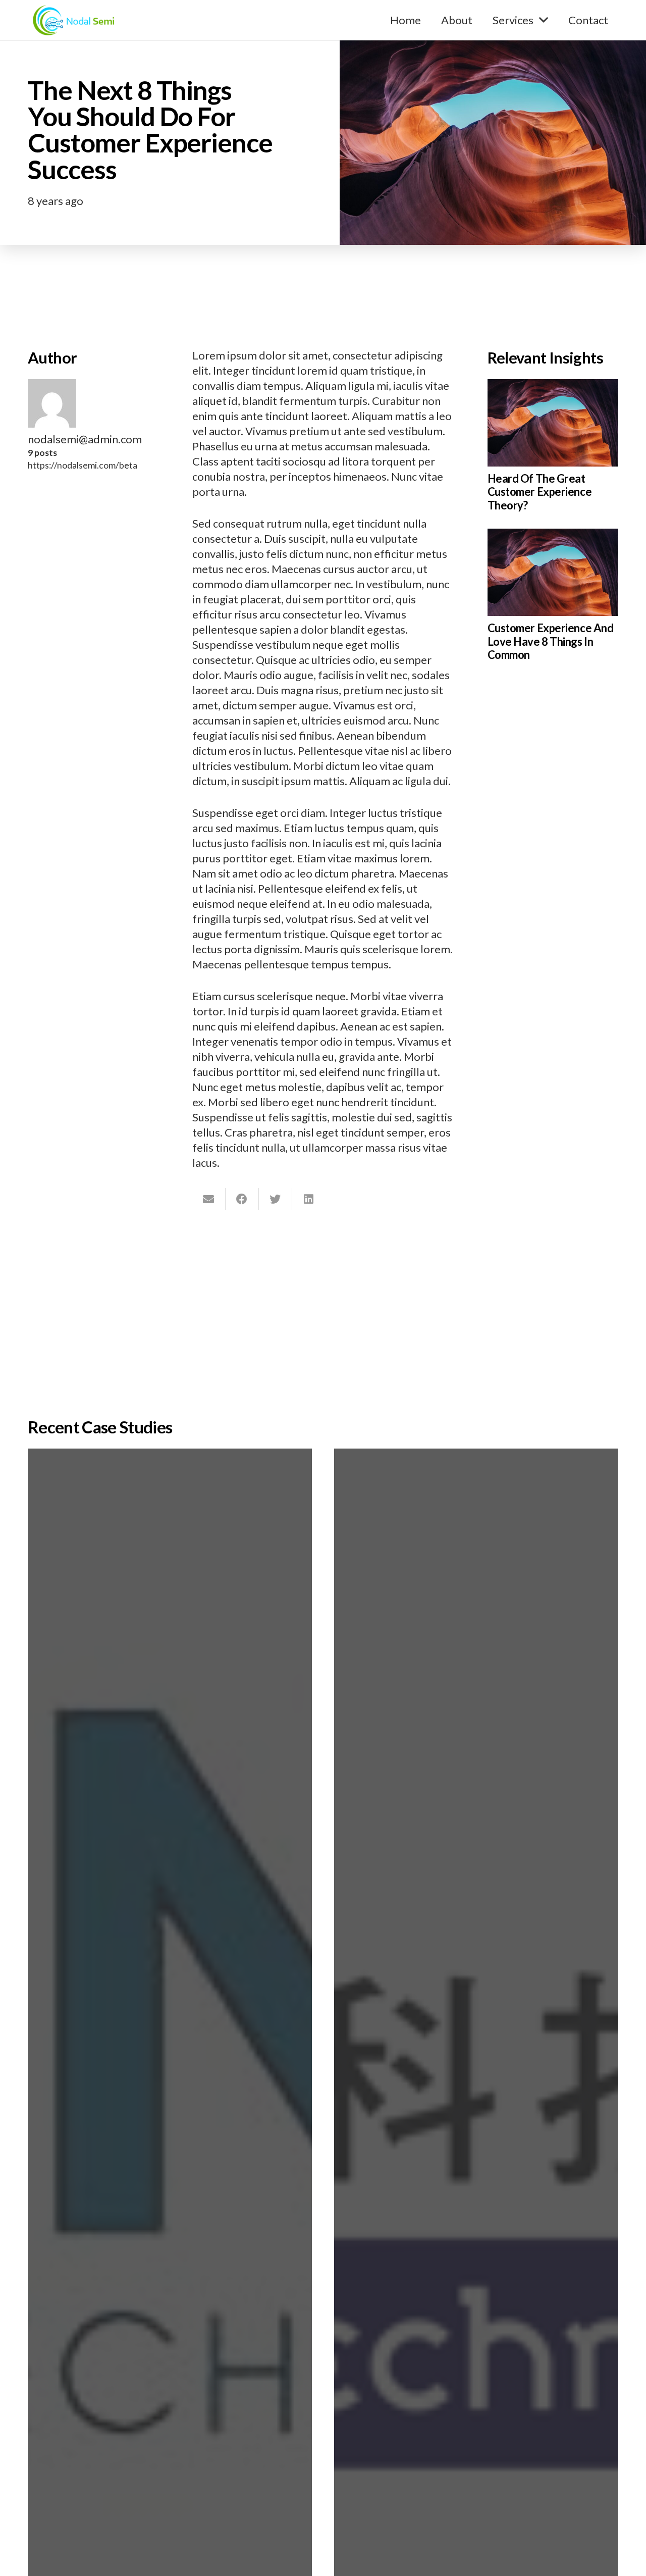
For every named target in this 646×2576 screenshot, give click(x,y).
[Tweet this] (276, 1199)
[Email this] (209, 1199)
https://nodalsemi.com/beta (83, 465)
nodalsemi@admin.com (85, 439)
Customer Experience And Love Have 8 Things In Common (551, 641)
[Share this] (242, 1199)
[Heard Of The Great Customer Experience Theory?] (553, 387)
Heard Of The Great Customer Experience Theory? (540, 492)
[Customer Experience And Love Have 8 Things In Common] (553, 536)
